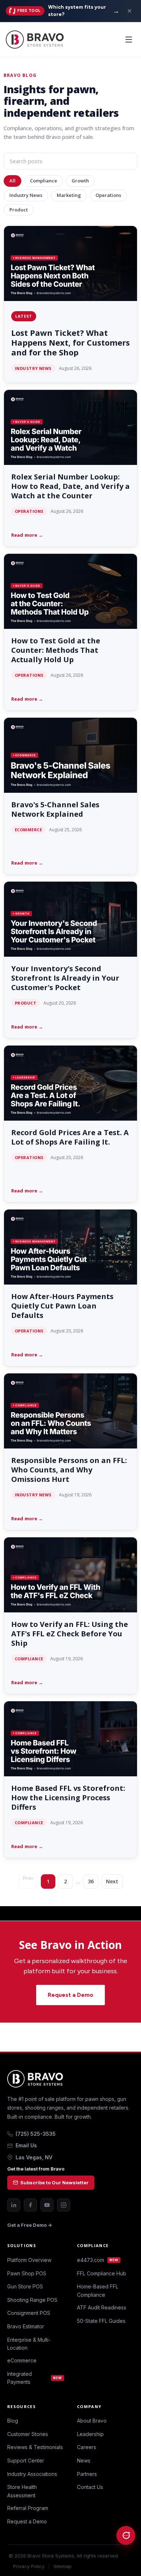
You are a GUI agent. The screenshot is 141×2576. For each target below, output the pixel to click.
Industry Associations (32, 2474)
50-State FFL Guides (101, 2321)
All (12, 181)
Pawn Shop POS (27, 2273)
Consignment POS (29, 2313)
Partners (87, 2474)
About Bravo (92, 2421)
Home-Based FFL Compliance (98, 2290)
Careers (87, 2447)
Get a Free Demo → (30, 2225)
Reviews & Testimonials (35, 2447)
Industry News (26, 195)
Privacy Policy (29, 2566)
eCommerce (22, 2360)
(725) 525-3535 (36, 2134)
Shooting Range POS (32, 2300)
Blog (13, 2421)
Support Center (26, 2460)
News (84, 2460)
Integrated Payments (35, 2378)
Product (19, 210)
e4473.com (98, 2260)
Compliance (44, 181)
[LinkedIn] (14, 2205)
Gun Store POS (25, 2286)
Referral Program (28, 2508)
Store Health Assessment (22, 2491)
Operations (108, 195)
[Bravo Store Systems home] (70, 2079)
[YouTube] (47, 2205)
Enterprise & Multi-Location (29, 2344)
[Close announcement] (129, 11)
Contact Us (90, 2487)
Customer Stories (28, 2434)
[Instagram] (64, 2205)
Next (112, 1881)
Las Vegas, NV (34, 2157)
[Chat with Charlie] (126, 2535)
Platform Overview (29, 2260)
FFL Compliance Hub (102, 2273)
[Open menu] (129, 40)
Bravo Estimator (26, 2326)
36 (91, 1881)
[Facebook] (30, 2205)
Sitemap (63, 2566)
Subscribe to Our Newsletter (54, 2183)
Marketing (69, 195)
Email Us (26, 2145)
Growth (80, 181)
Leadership (90, 2434)
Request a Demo (70, 1995)
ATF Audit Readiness (102, 2307)
